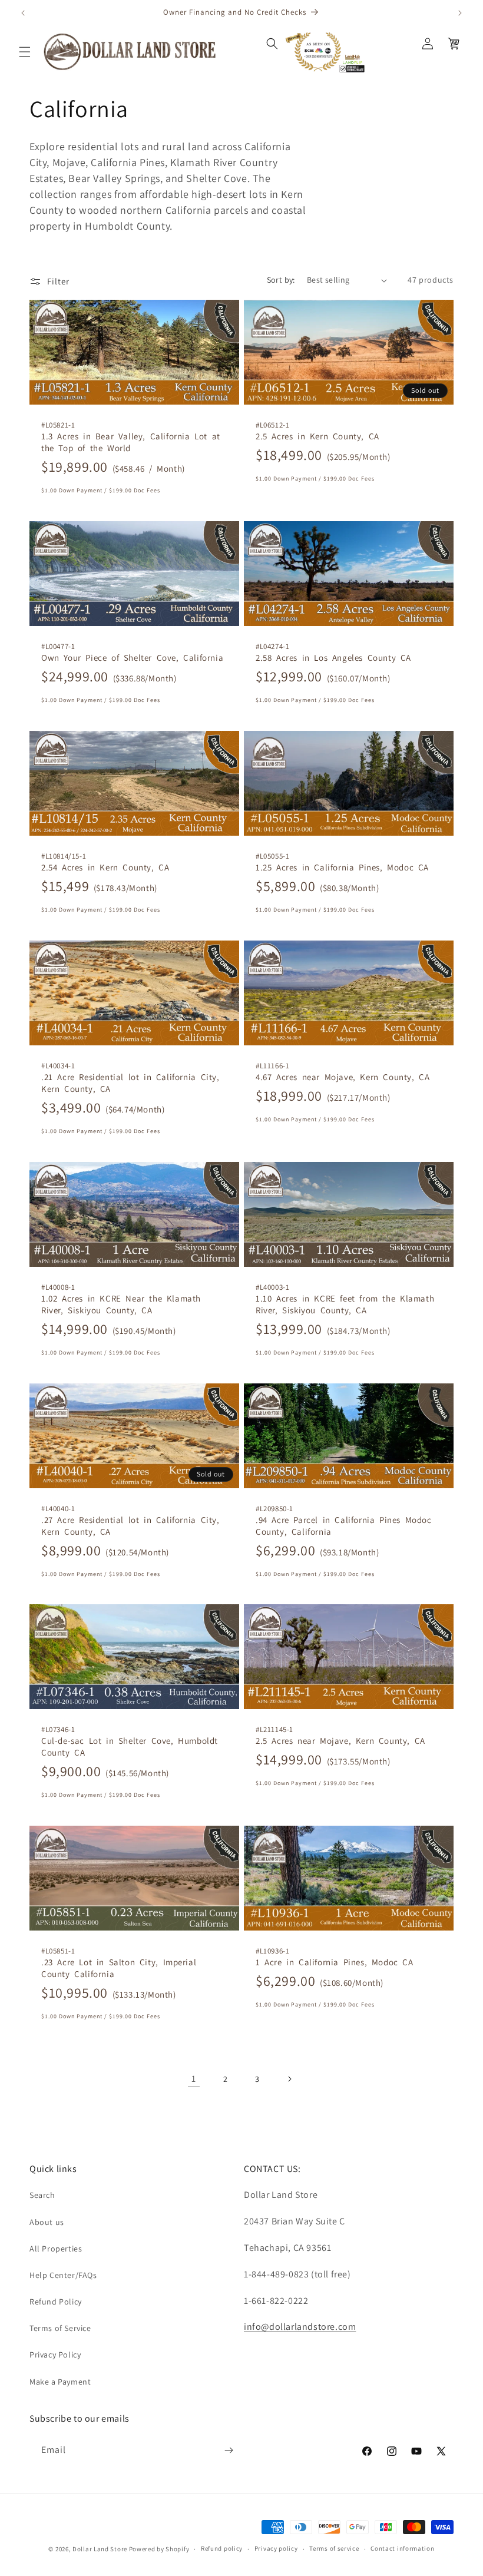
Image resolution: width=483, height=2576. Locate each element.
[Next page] (289, 2079)
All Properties (56, 2249)
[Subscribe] (229, 2450)
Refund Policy (56, 2302)
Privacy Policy (55, 2355)
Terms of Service (60, 2328)
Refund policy (222, 2548)
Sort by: (281, 280)
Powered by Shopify (159, 2549)
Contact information (402, 2548)
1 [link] (194, 2079)
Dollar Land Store (100, 2549)
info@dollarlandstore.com (300, 2327)
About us (47, 2222)
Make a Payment (60, 2382)
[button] (25, 52)
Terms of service (334, 2548)
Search (42, 2195)
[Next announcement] (460, 13)
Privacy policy (276, 2548)
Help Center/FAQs (63, 2275)
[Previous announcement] (23, 13)
